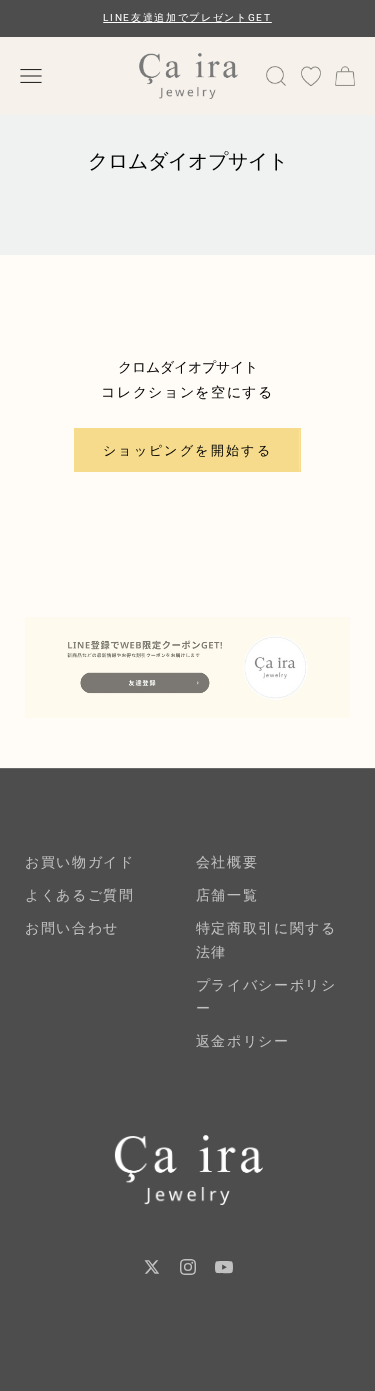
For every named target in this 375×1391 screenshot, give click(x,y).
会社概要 (227, 862)
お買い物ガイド (80, 862)
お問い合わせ (72, 928)
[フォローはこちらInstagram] (188, 1267)
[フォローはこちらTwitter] (152, 1267)
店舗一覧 (227, 895)
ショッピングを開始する (187, 450)
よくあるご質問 (80, 895)
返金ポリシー (243, 1041)
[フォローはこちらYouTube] (224, 1267)
